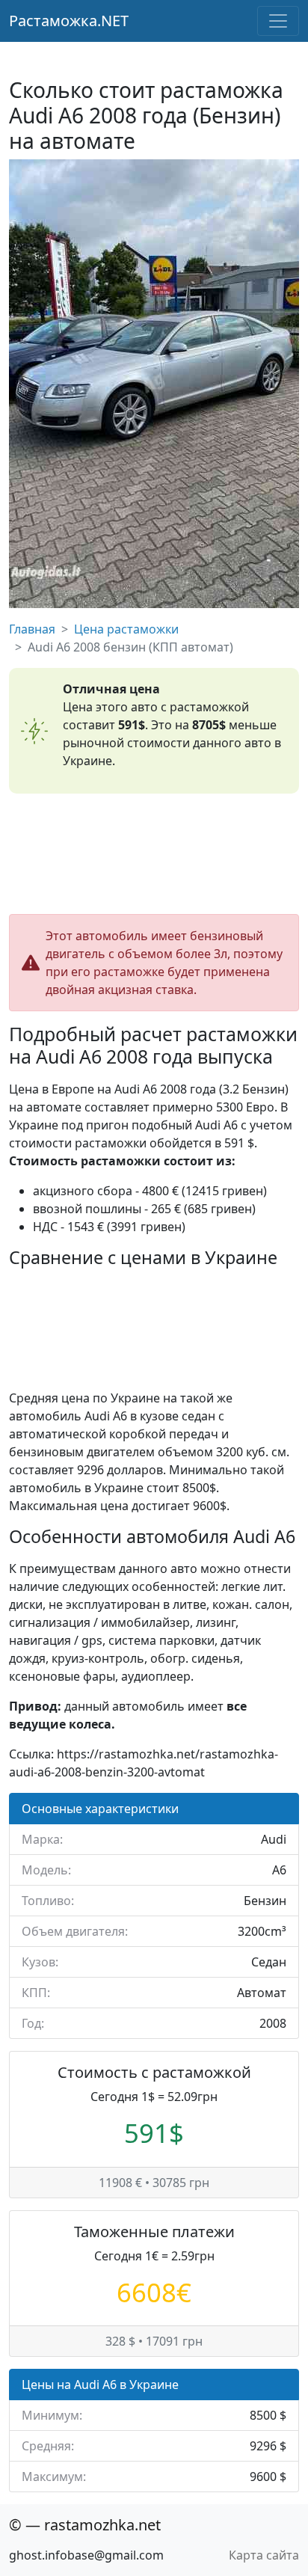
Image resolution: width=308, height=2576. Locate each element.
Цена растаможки (126, 629)
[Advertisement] (154, 854)
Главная (32, 629)
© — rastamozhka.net (85, 2525)
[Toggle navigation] (278, 21)
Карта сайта (264, 2555)
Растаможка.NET (69, 21)
